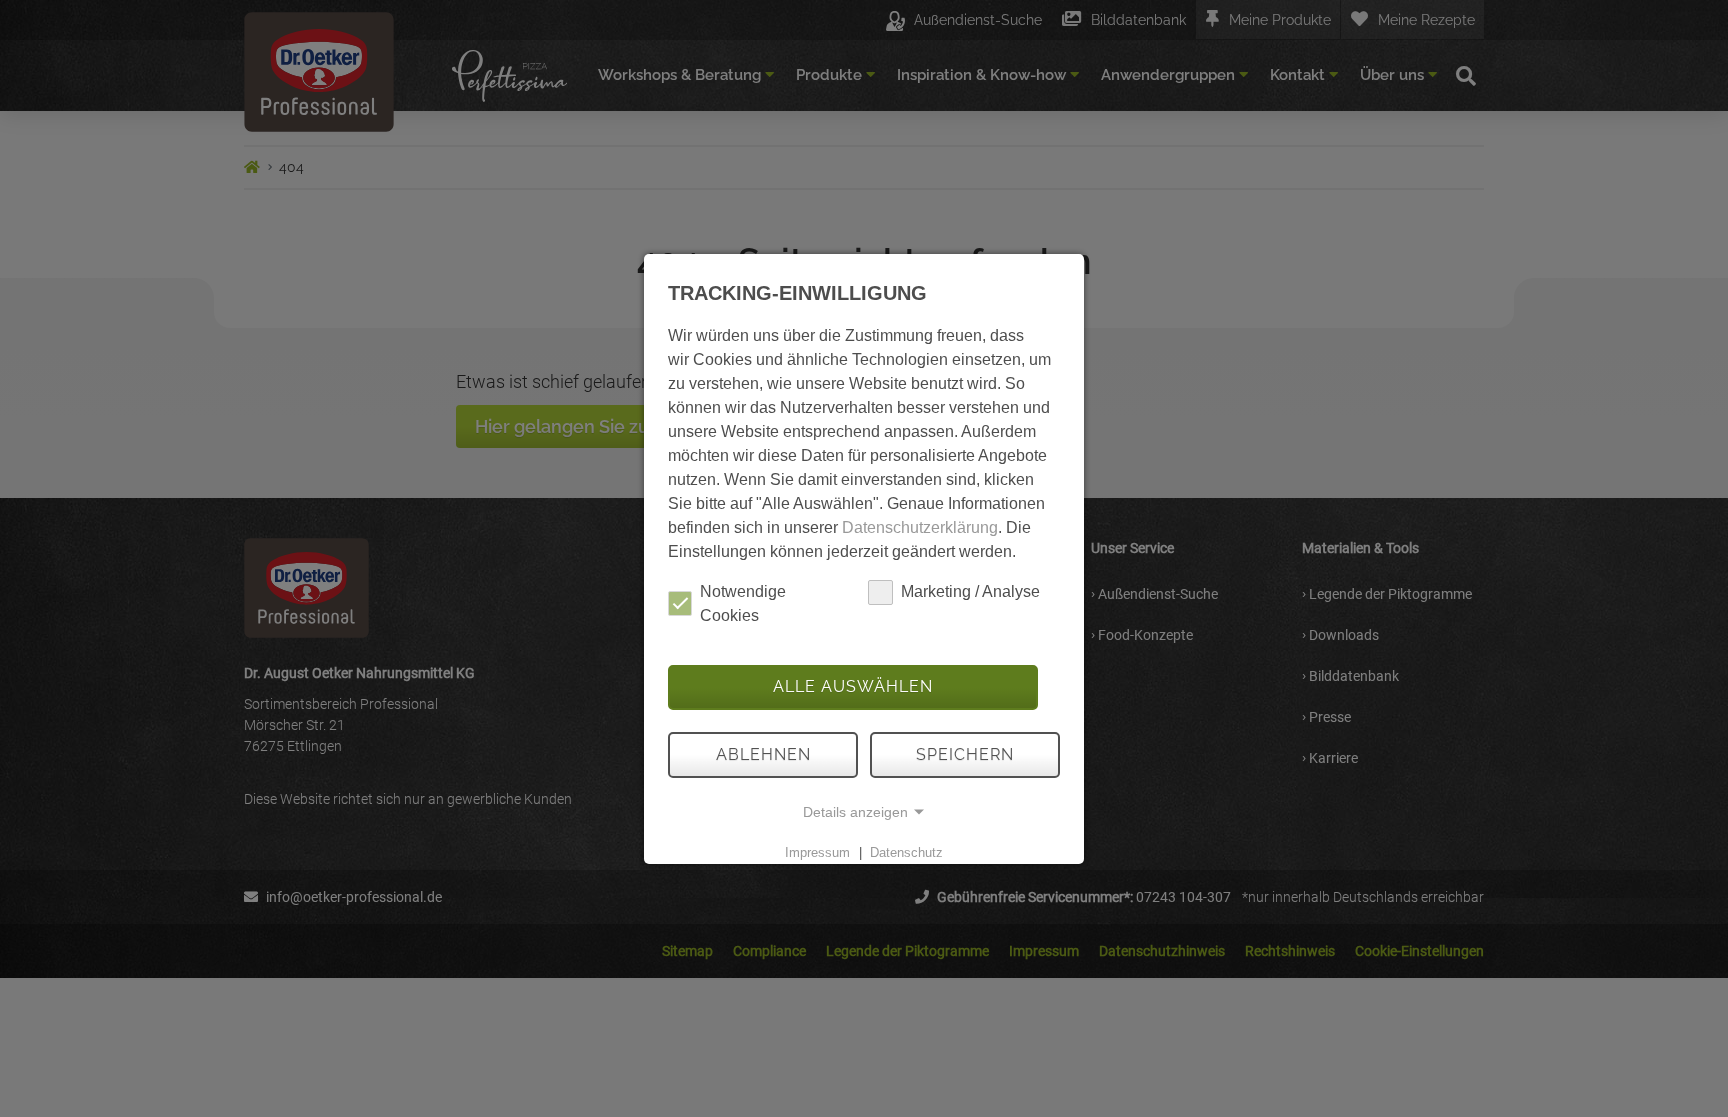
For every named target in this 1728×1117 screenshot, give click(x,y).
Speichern (965, 754)
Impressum (817, 852)
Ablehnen (763, 754)
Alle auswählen (853, 686)
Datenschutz (906, 852)
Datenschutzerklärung (920, 527)
